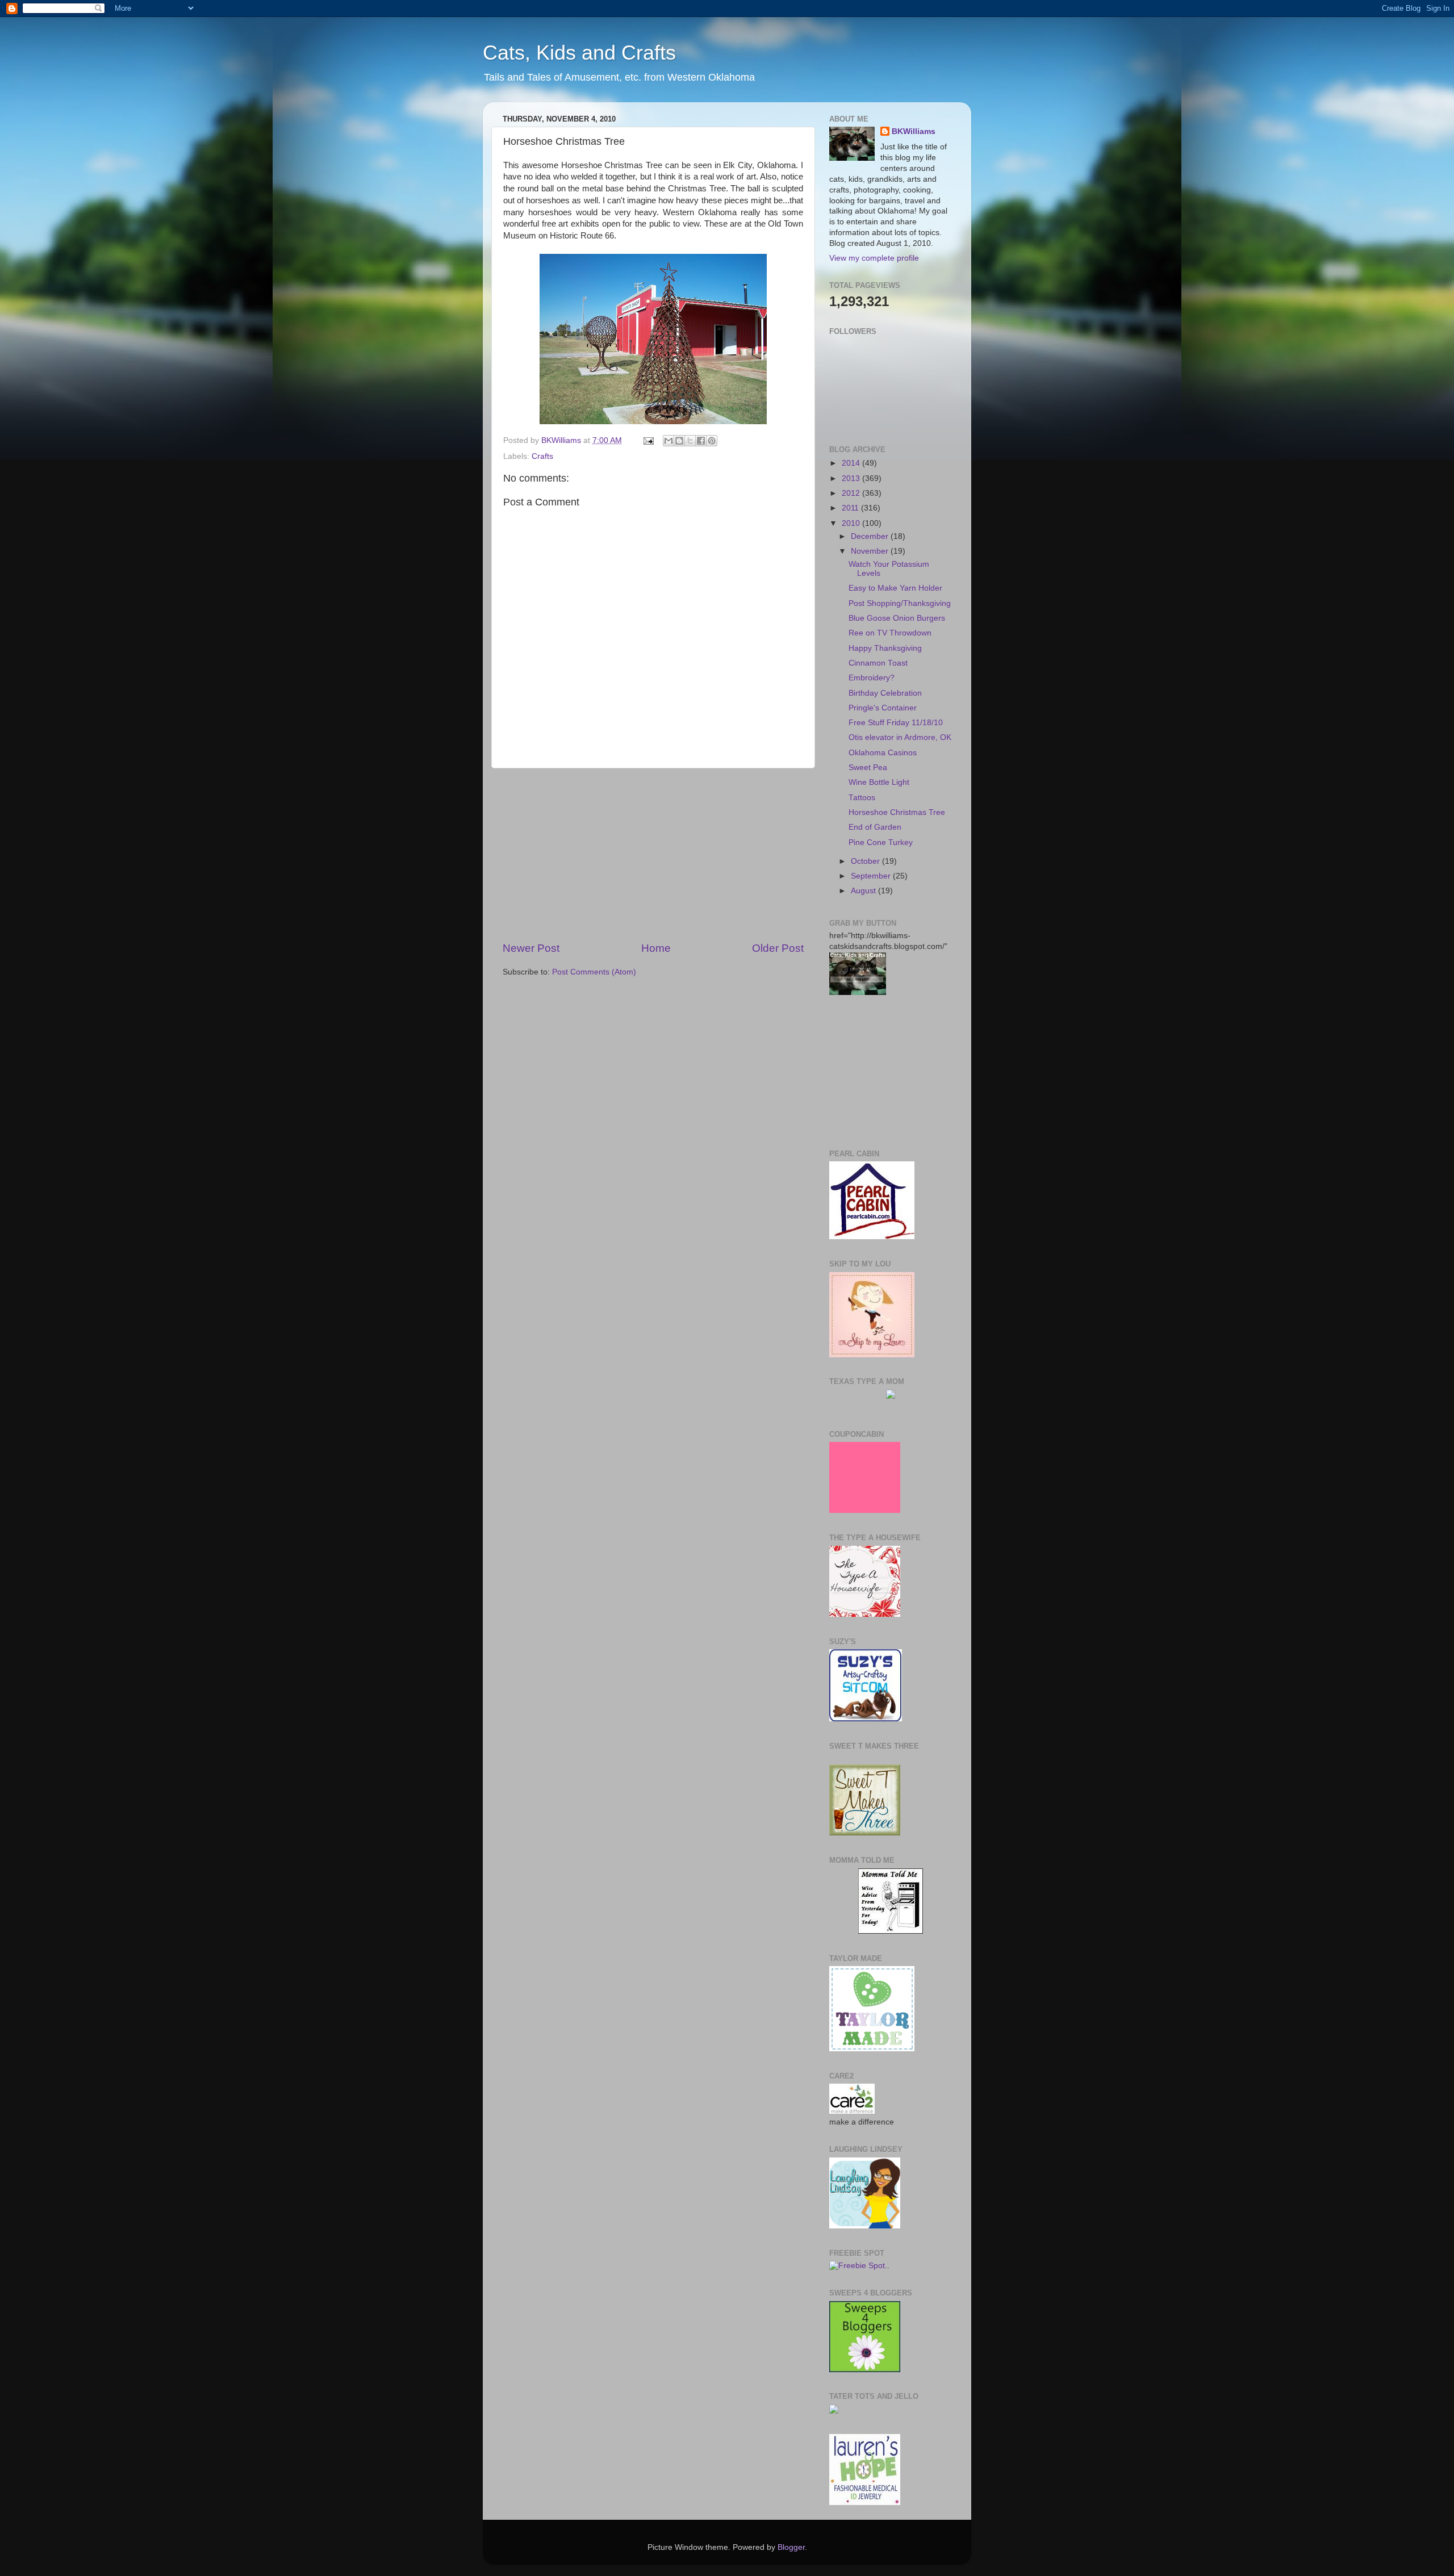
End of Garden (875, 827)
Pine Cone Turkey (881, 842)
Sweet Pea (868, 768)
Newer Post (531, 948)
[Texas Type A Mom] (891, 1396)
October (866, 861)
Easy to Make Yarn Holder (895, 588)
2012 (852, 493)
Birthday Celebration (885, 693)
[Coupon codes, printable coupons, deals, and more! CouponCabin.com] (865, 1510)
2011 (851, 508)
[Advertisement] (653, 855)
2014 (852, 463)
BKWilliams (914, 131)
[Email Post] (648, 440)
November (871, 551)
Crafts (542, 456)
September (872, 876)
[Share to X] (690, 441)
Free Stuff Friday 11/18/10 (896, 723)
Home (656, 948)
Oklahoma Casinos (883, 753)
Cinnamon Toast (878, 663)
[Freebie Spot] (857, 2266)
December (871, 536)
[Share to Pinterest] (712, 441)
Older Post (778, 948)
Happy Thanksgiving (885, 648)
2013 (852, 478)
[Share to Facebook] (701, 441)
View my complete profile (874, 258)
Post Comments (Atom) (594, 972)
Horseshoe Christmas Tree (897, 812)
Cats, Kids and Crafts (579, 53)
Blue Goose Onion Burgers (897, 618)
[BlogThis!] (679, 441)
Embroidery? (872, 678)
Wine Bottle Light (879, 782)
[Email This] (668, 441)
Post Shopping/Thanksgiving (900, 603)
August (864, 891)
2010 (852, 523)
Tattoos (862, 798)
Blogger (791, 2547)
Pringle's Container (883, 708)
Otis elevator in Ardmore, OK (900, 737)
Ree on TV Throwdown (890, 633)
